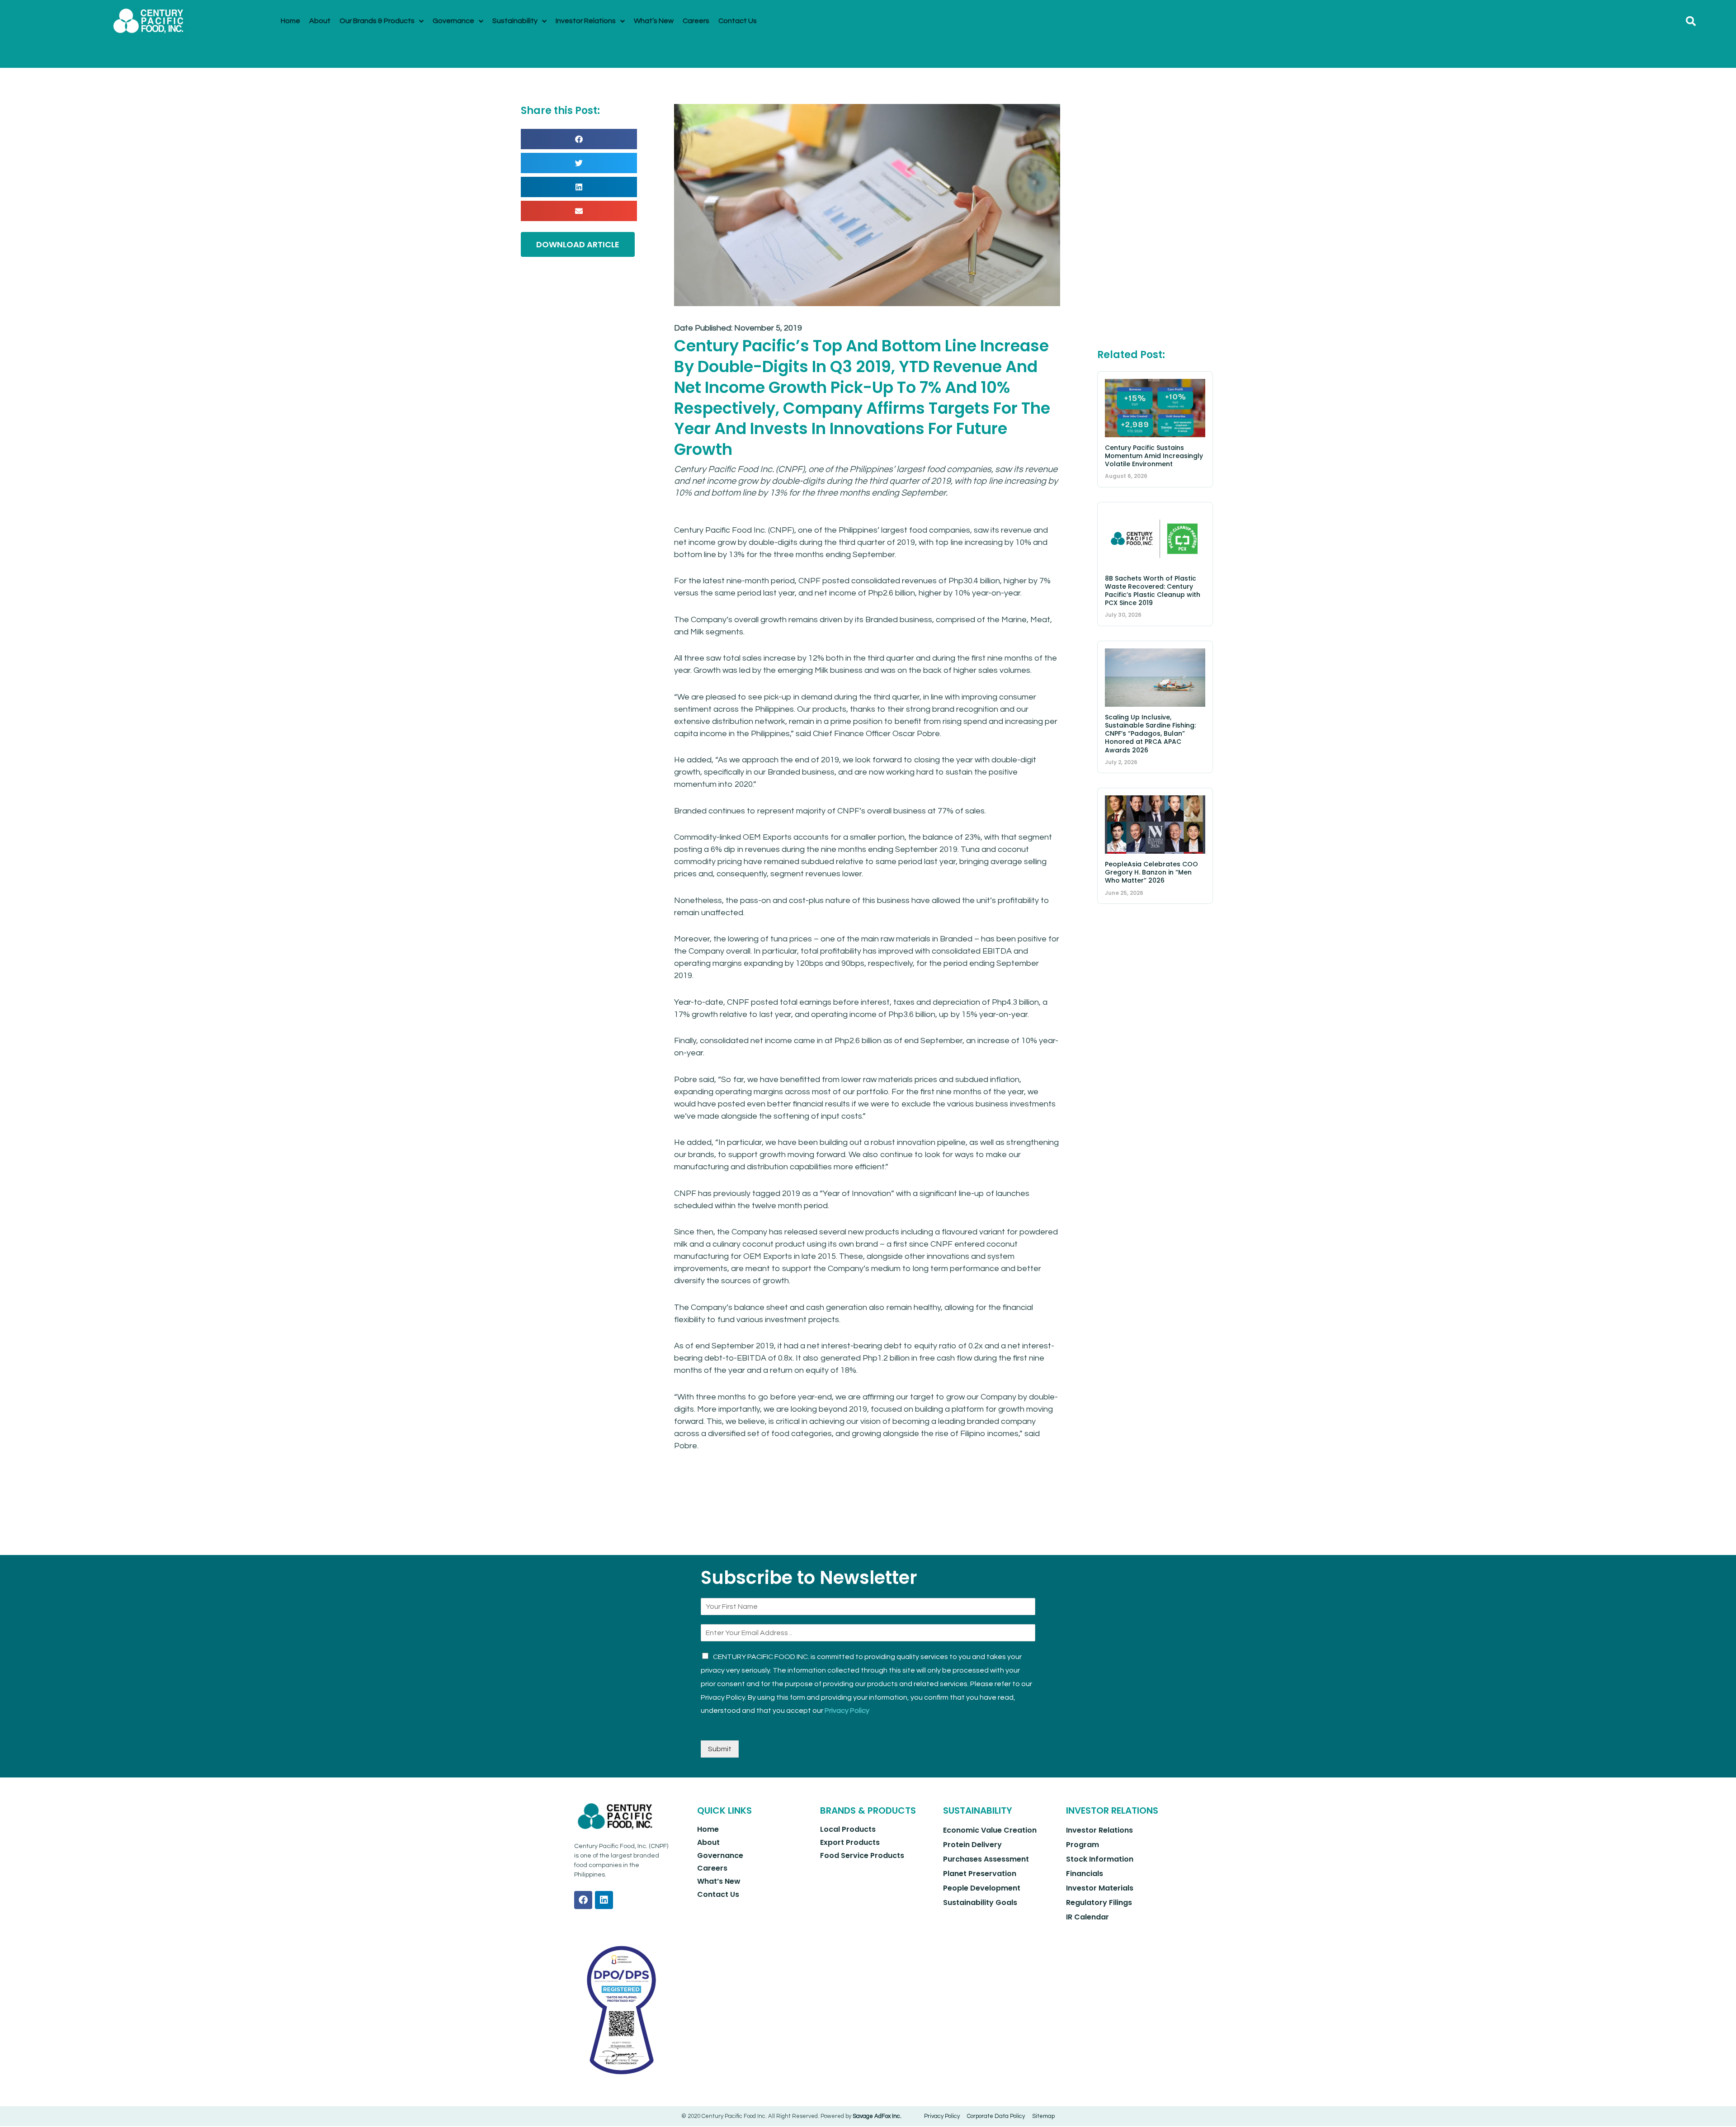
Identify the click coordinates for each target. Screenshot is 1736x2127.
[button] (1691, 21)
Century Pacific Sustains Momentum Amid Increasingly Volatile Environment (1154, 456)
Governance (720, 1855)
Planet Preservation (980, 1874)
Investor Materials (1100, 1888)
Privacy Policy (847, 1711)
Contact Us (718, 1894)
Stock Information (1100, 1859)
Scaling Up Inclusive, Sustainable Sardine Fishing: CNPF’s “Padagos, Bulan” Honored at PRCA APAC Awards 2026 (1150, 734)
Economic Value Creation (990, 1830)
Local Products (848, 1829)
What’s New (719, 1881)
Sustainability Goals (980, 1902)
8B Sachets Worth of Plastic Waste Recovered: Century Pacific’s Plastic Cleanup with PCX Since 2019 (1153, 591)
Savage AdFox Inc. (877, 2116)
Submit (720, 1749)
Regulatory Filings (1099, 1902)
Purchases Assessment (986, 1859)
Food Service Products (862, 1855)
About (708, 1842)
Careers (712, 1868)
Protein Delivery (972, 1845)
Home (708, 1829)
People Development (982, 1888)
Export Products (850, 1842)
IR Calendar (1087, 1917)
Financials (1085, 1874)
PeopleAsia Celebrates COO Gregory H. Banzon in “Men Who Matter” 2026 (1151, 872)
